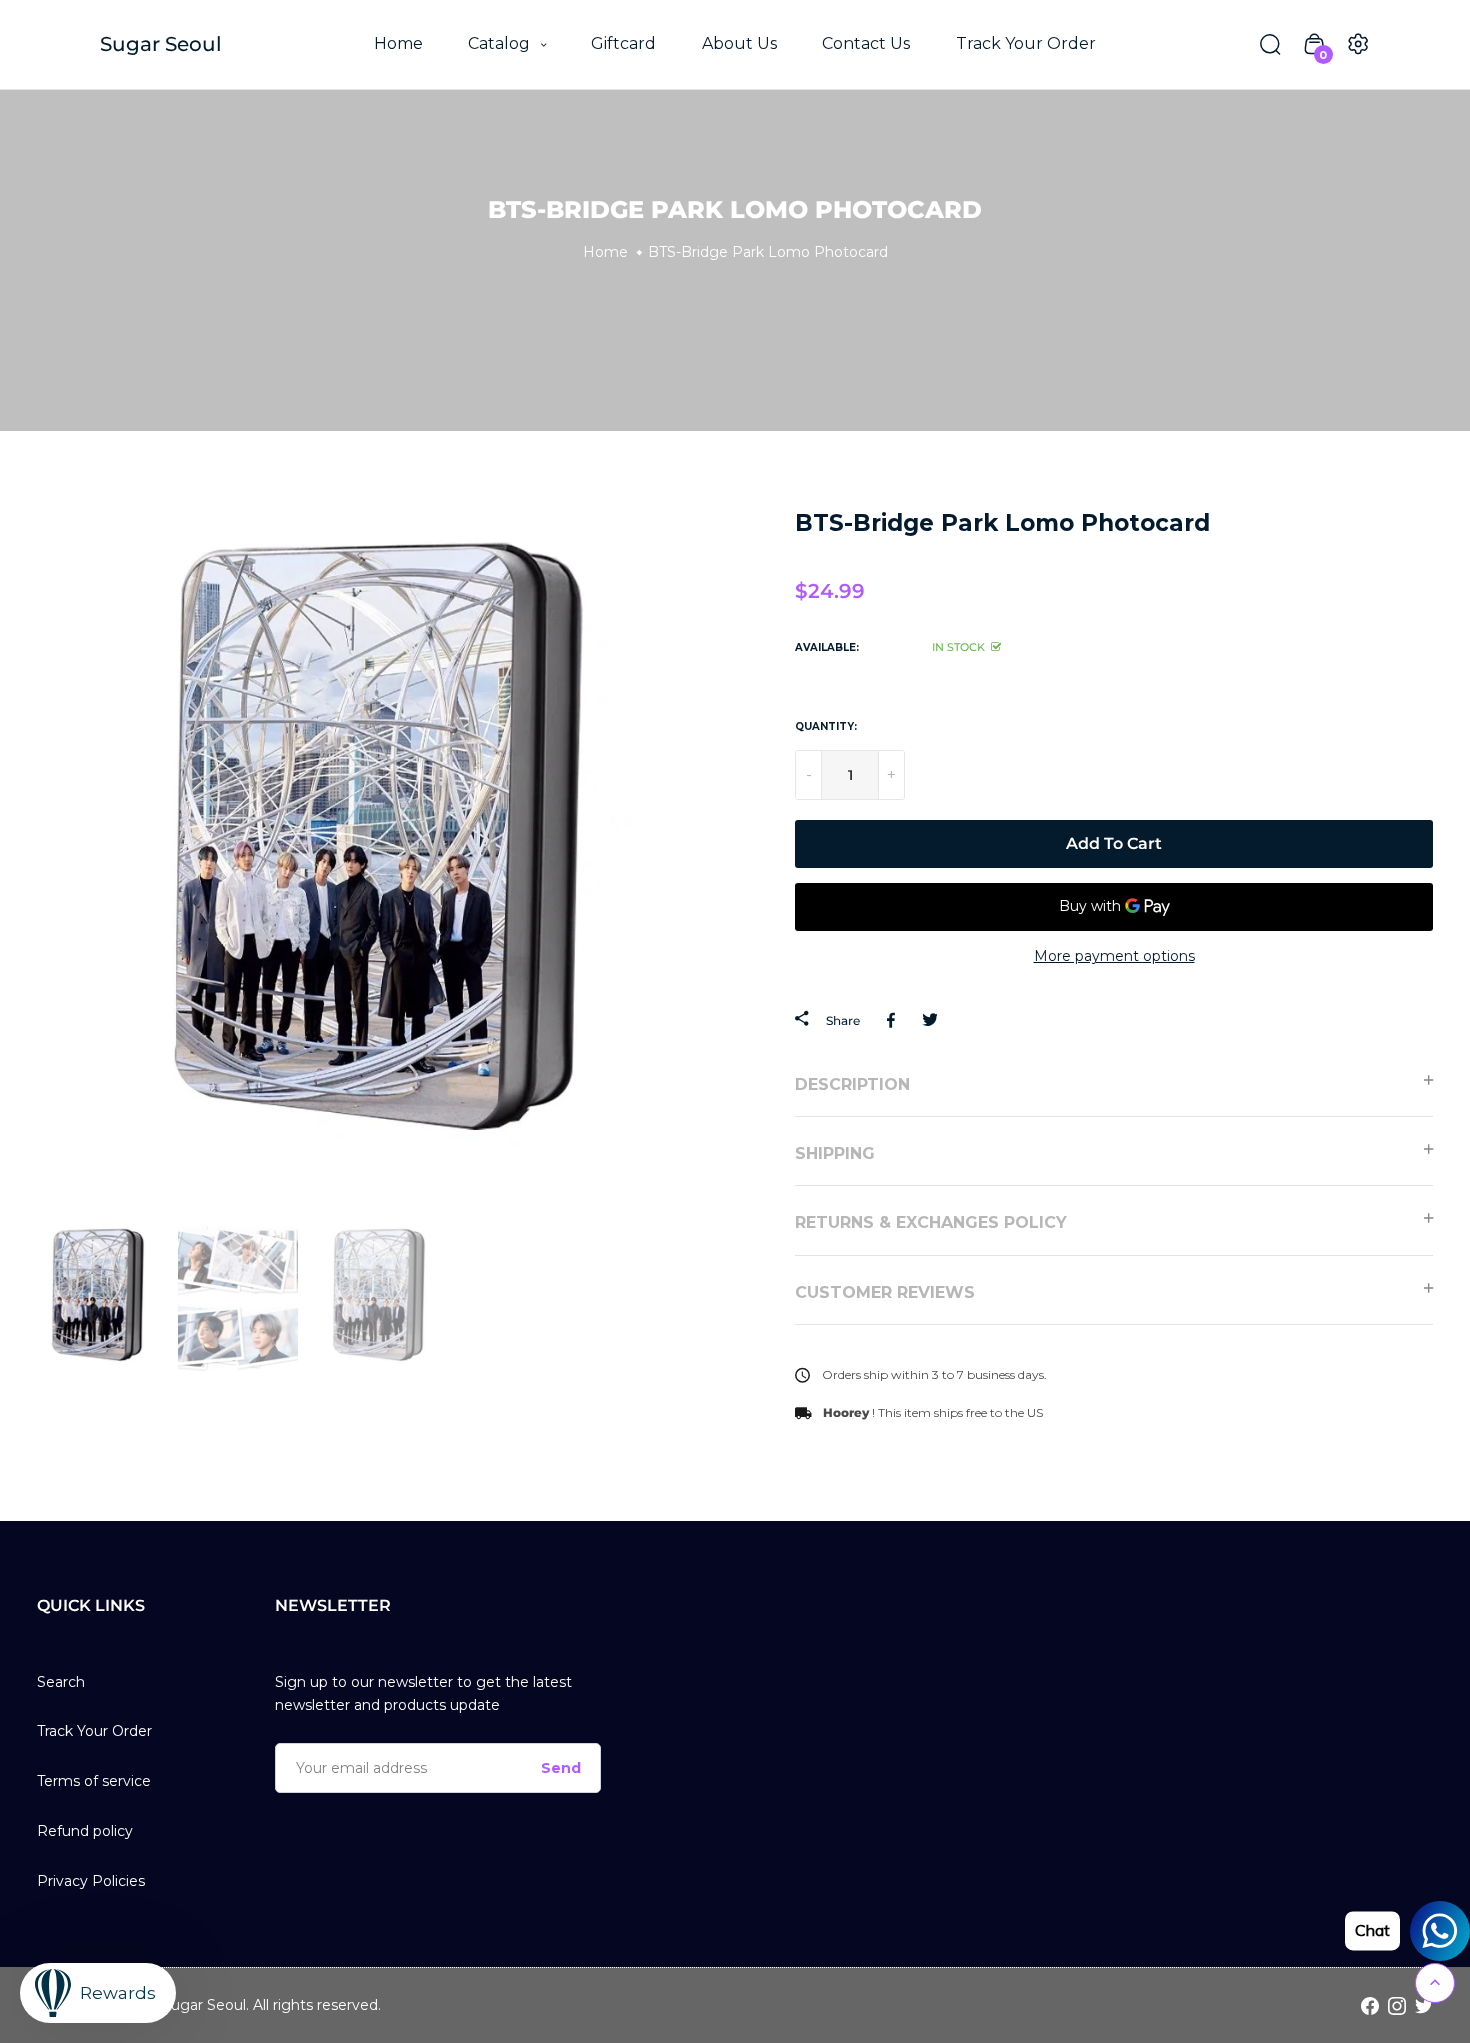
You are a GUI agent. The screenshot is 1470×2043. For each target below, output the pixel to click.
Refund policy (85, 1831)
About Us (739, 43)
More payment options (1114, 956)
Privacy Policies (91, 1881)
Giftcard (623, 43)
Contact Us (866, 43)
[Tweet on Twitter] (929, 1020)
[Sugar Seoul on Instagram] (1397, 2005)
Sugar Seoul (161, 44)
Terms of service (94, 1781)
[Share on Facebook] (894, 1020)
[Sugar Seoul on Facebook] (1370, 2005)
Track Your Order (1026, 43)
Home (398, 43)
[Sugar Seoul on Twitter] (1424, 2005)
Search (61, 1682)
